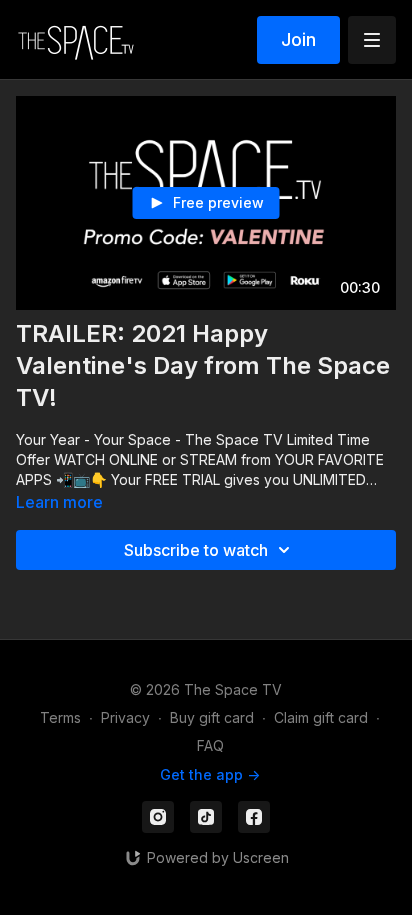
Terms (60, 717)
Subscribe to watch (196, 550)
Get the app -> (210, 774)
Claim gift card (321, 717)
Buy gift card (212, 717)
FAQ (210, 745)
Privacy (125, 717)
